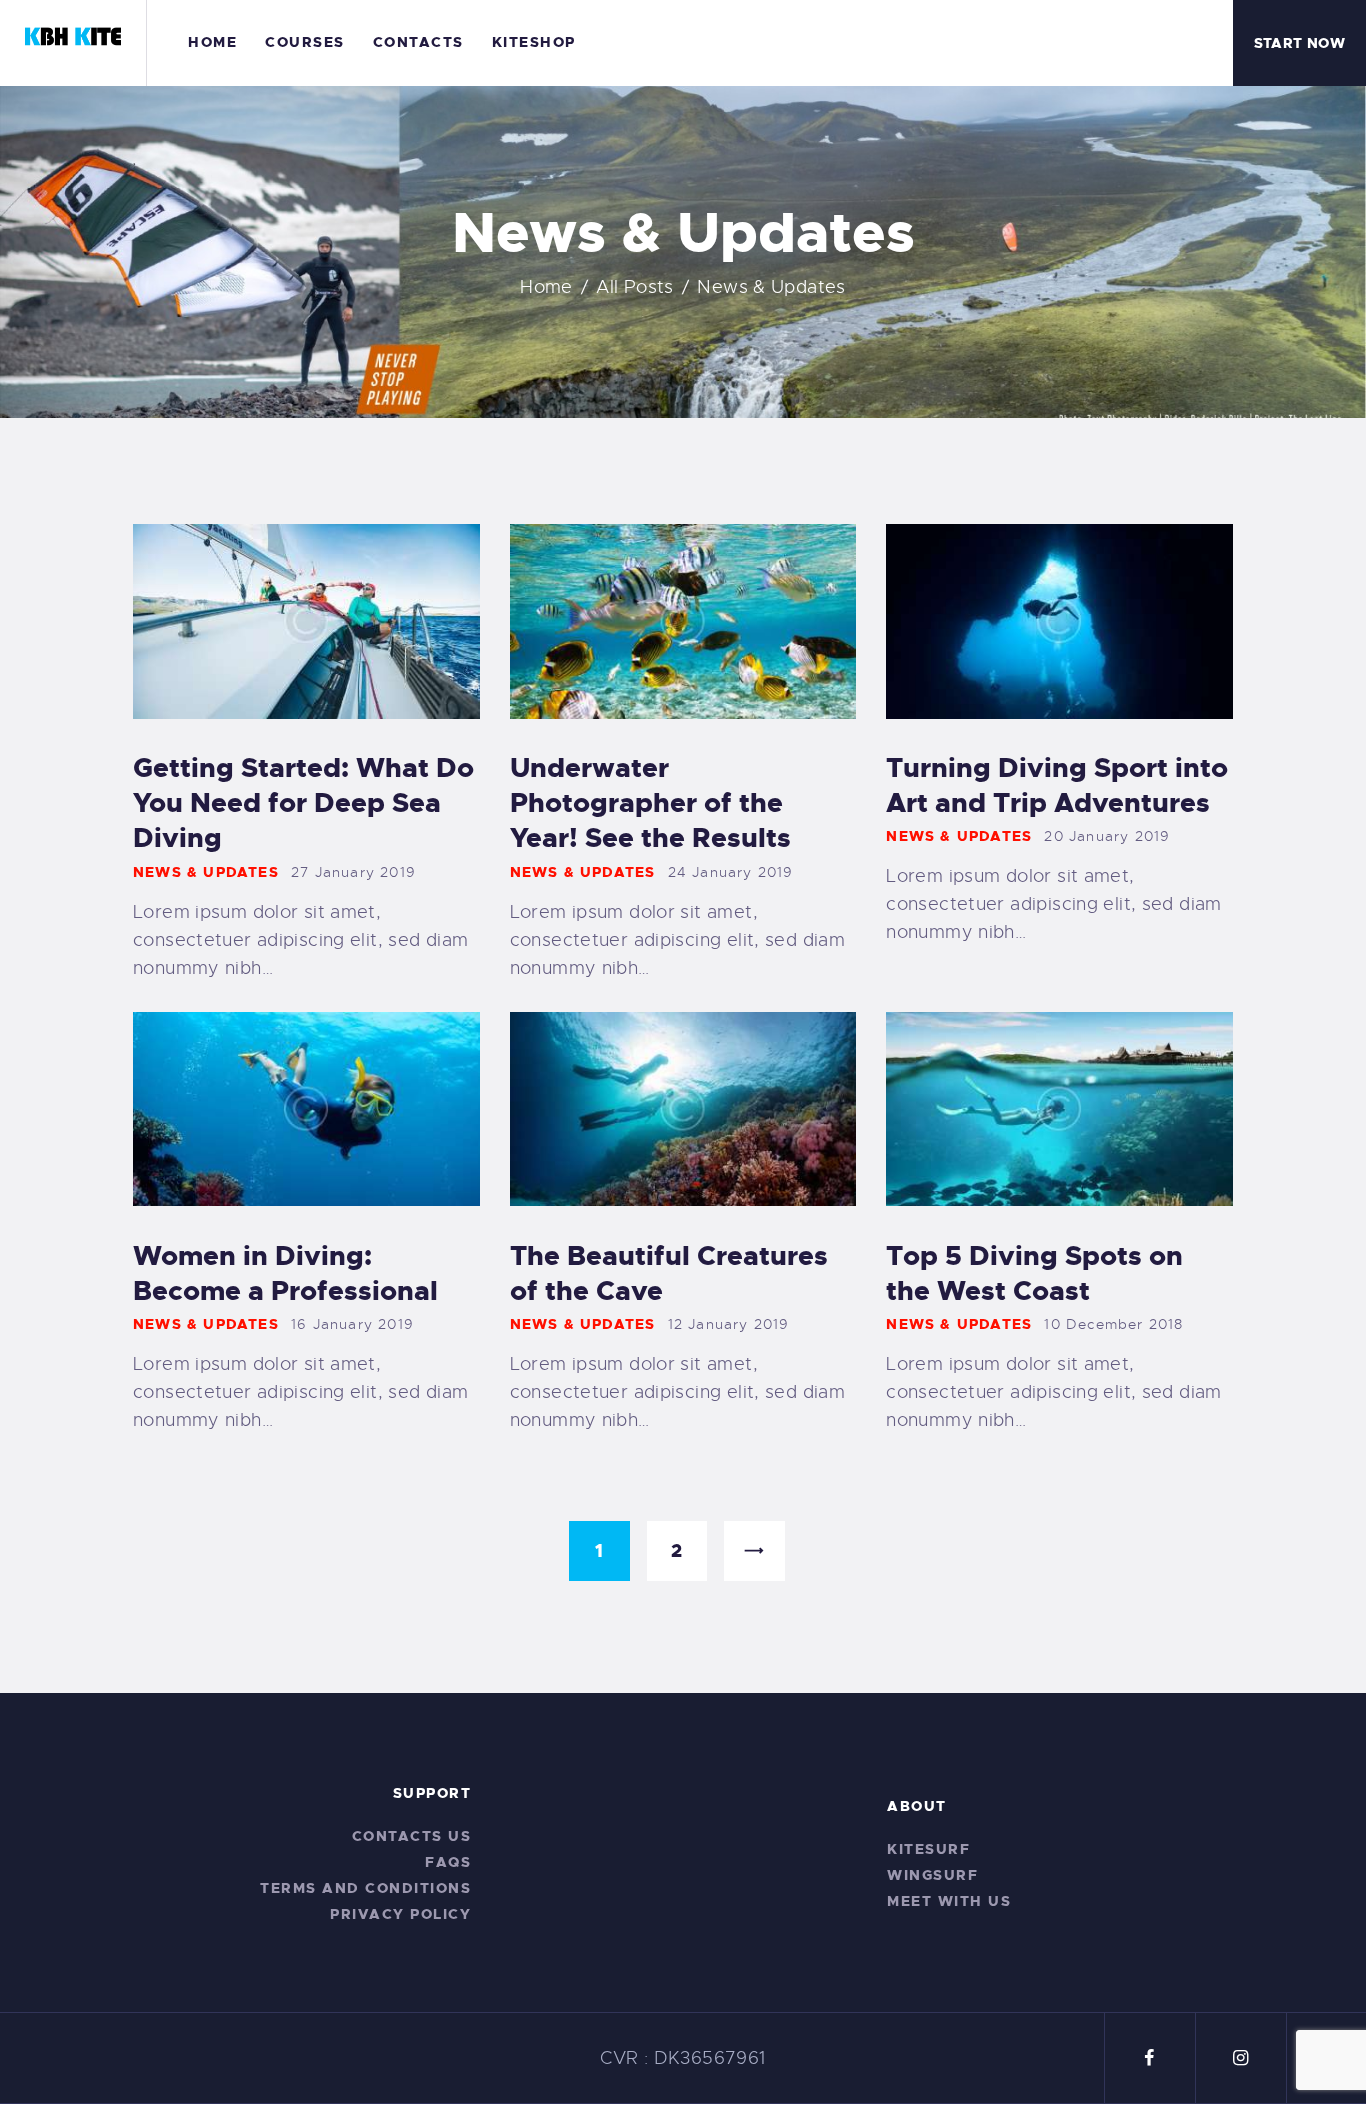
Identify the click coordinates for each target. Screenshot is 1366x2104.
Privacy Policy (400, 1914)
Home (546, 287)
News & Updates (206, 872)
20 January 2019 (1107, 836)
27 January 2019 (353, 872)
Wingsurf (932, 1875)
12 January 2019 (729, 1324)
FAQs (448, 1862)
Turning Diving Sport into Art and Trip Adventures (1057, 786)
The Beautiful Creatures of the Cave (669, 1274)
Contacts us (412, 1836)
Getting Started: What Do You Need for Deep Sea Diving (303, 803)
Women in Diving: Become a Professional (285, 1274)
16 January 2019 (352, 1324)
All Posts (634, 287)
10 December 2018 (1113, 1324)
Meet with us (949, 1901)
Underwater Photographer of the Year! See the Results (650, 803)
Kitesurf (928, 1849)
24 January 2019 (731, 872)
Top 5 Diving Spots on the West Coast (1034, 1274)
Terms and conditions (365, 1888)
